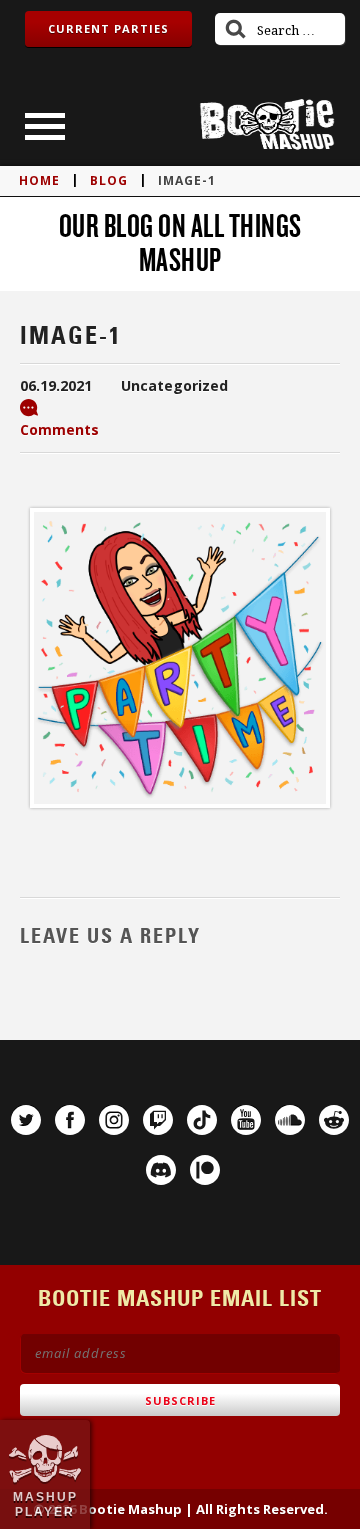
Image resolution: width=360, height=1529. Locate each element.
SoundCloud (290, 1120)
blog (109, 180)
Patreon (205, 1170)
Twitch (158, 1120)
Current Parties (108, 28)
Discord (161, 1170)
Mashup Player (45, 1504)
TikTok (202, 1120)
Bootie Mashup (267, 124)
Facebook (70, 1120)
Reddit (334, 1120)
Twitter (26, 1120)
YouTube (246, 1120)
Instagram (114, 1120)
